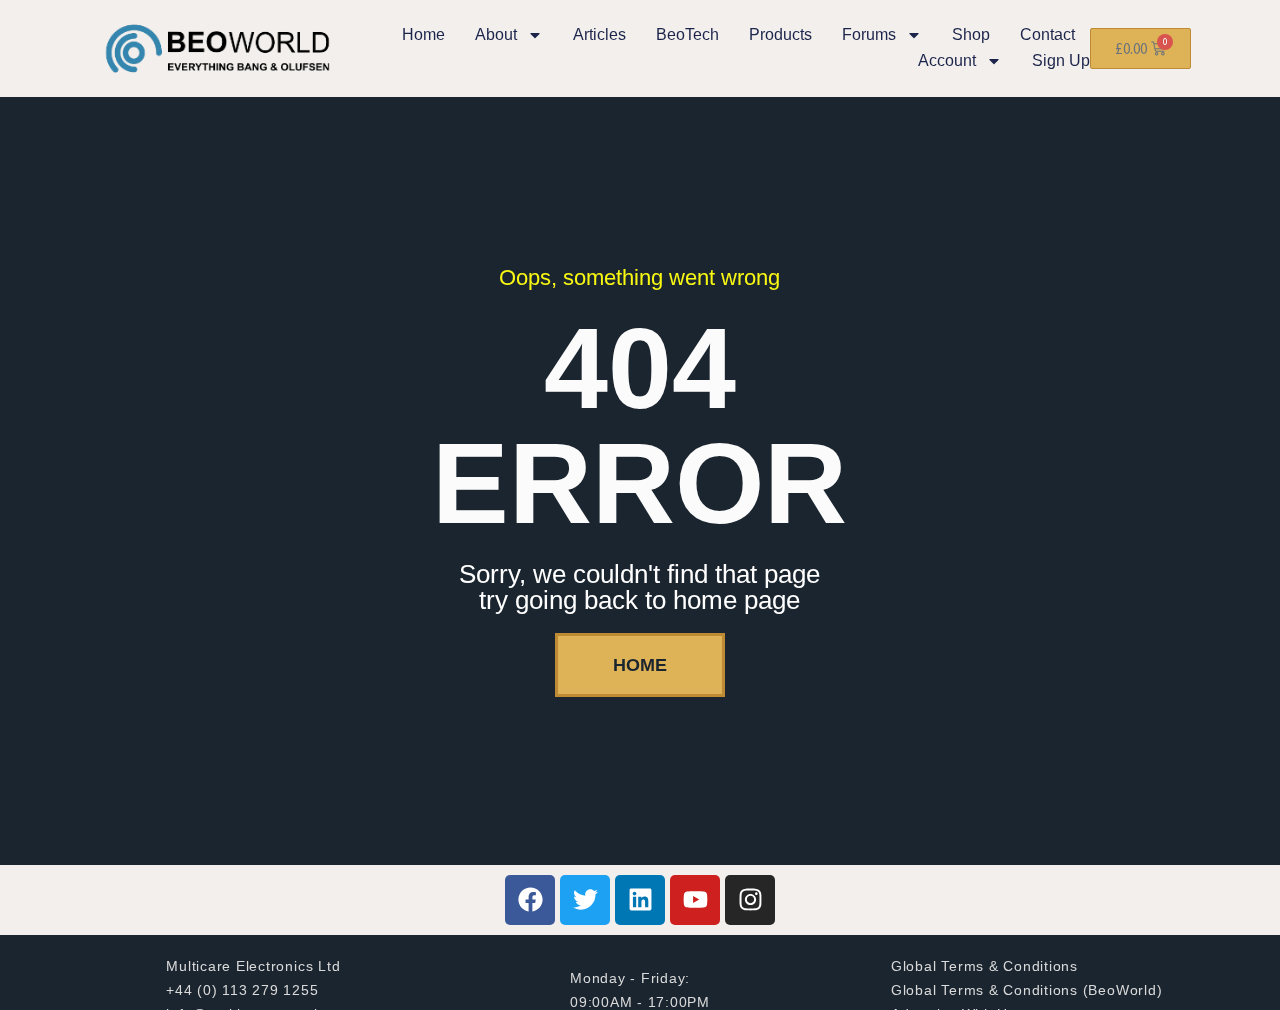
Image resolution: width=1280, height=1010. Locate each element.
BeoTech (687, 34)
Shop (971, 34)
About (496, 34)
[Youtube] (695, 900)
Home (423, 34)
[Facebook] (530, 900)
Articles (599, 34)
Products (780, 34)
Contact (1047, 34)
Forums (869, 34)
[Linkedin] (640, 900)
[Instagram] (750, 900)
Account (947, 60)
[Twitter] (585, 900)
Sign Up (1061, 60)
